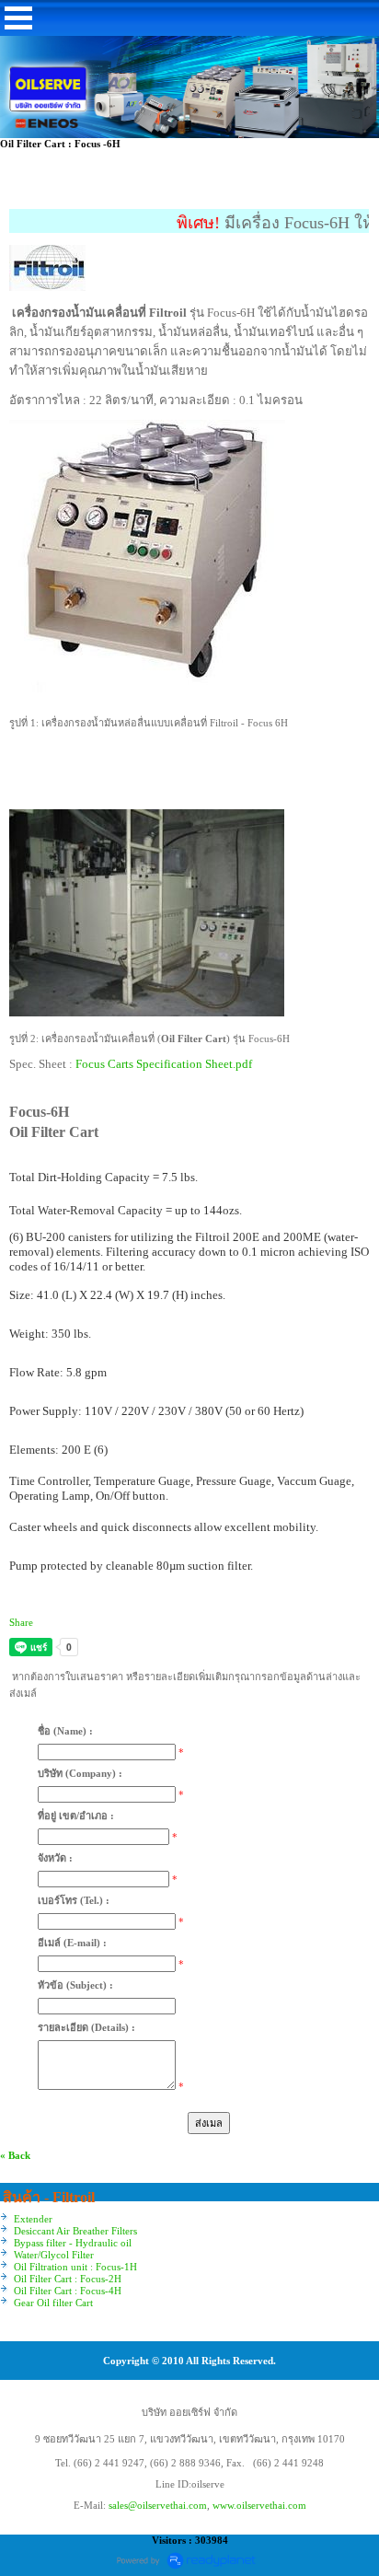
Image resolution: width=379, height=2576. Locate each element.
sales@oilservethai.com (158, 2505)
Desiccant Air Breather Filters (75, 2231)
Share (21, 1622)
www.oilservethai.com (259, 2505)
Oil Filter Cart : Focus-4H (68, 2291)
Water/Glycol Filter (54, 2255)
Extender (33, 2219)
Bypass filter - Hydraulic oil (73, 2243)
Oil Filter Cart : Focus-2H (68, 2279)
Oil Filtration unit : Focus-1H (75, 2267)
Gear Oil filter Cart (53, 2303)
